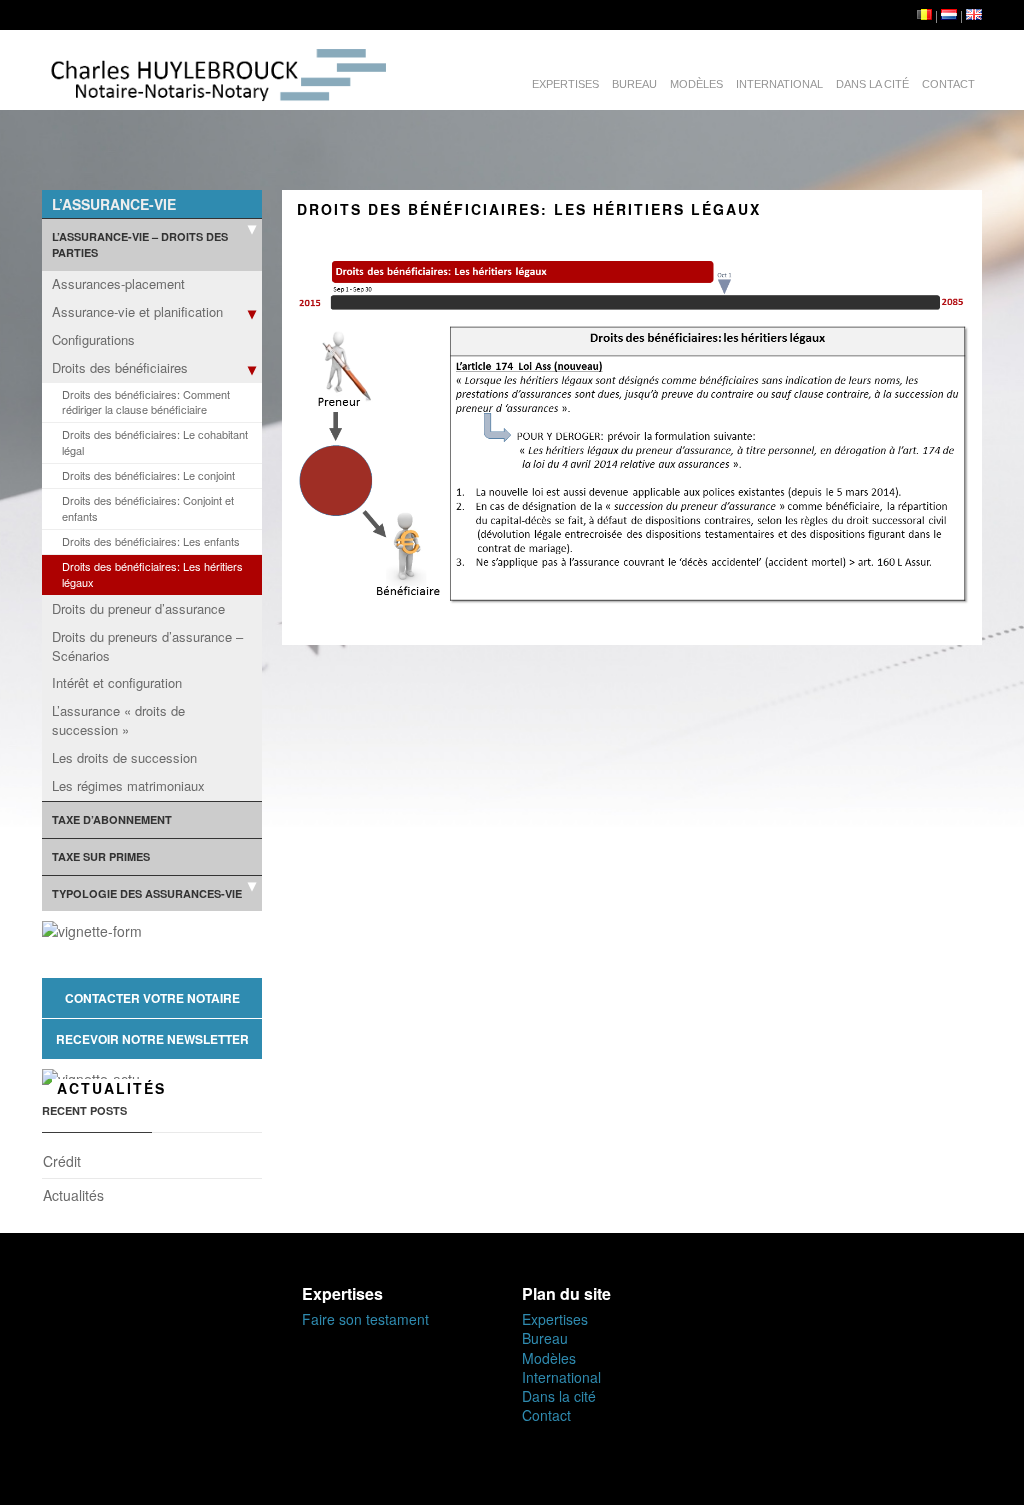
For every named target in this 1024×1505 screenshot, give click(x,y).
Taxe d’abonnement (112, 819)
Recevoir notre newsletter (152, 1039)
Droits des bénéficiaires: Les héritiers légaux (152, 574)
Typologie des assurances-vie (147, 893)
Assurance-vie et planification (137, 311)
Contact (948, 84)
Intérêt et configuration (117, 682)
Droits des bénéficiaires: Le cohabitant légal (155, 442)
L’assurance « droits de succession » (118, 720)
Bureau (634, 84)
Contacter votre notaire (152, 998)
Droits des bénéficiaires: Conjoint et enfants (148, 508)
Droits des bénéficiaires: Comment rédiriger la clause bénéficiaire (146, 402)
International (779, 84)
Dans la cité (872, 84)
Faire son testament (365, 1319)
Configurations (93, 339)
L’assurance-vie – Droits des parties (140, 244)
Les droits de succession (124, 757)
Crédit (62, 1161)
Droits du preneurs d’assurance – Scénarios (147, 646)
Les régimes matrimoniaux (128, 785)
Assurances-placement (118, 283)
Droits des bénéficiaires (120, 367)
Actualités (73, 1195)
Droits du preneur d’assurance (138, 608)
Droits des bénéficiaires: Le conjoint (148, 475)
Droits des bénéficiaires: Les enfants (151, 541)
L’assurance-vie (114, 204)
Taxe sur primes (101, 856)
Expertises (565, 84)
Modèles (696, 84)
